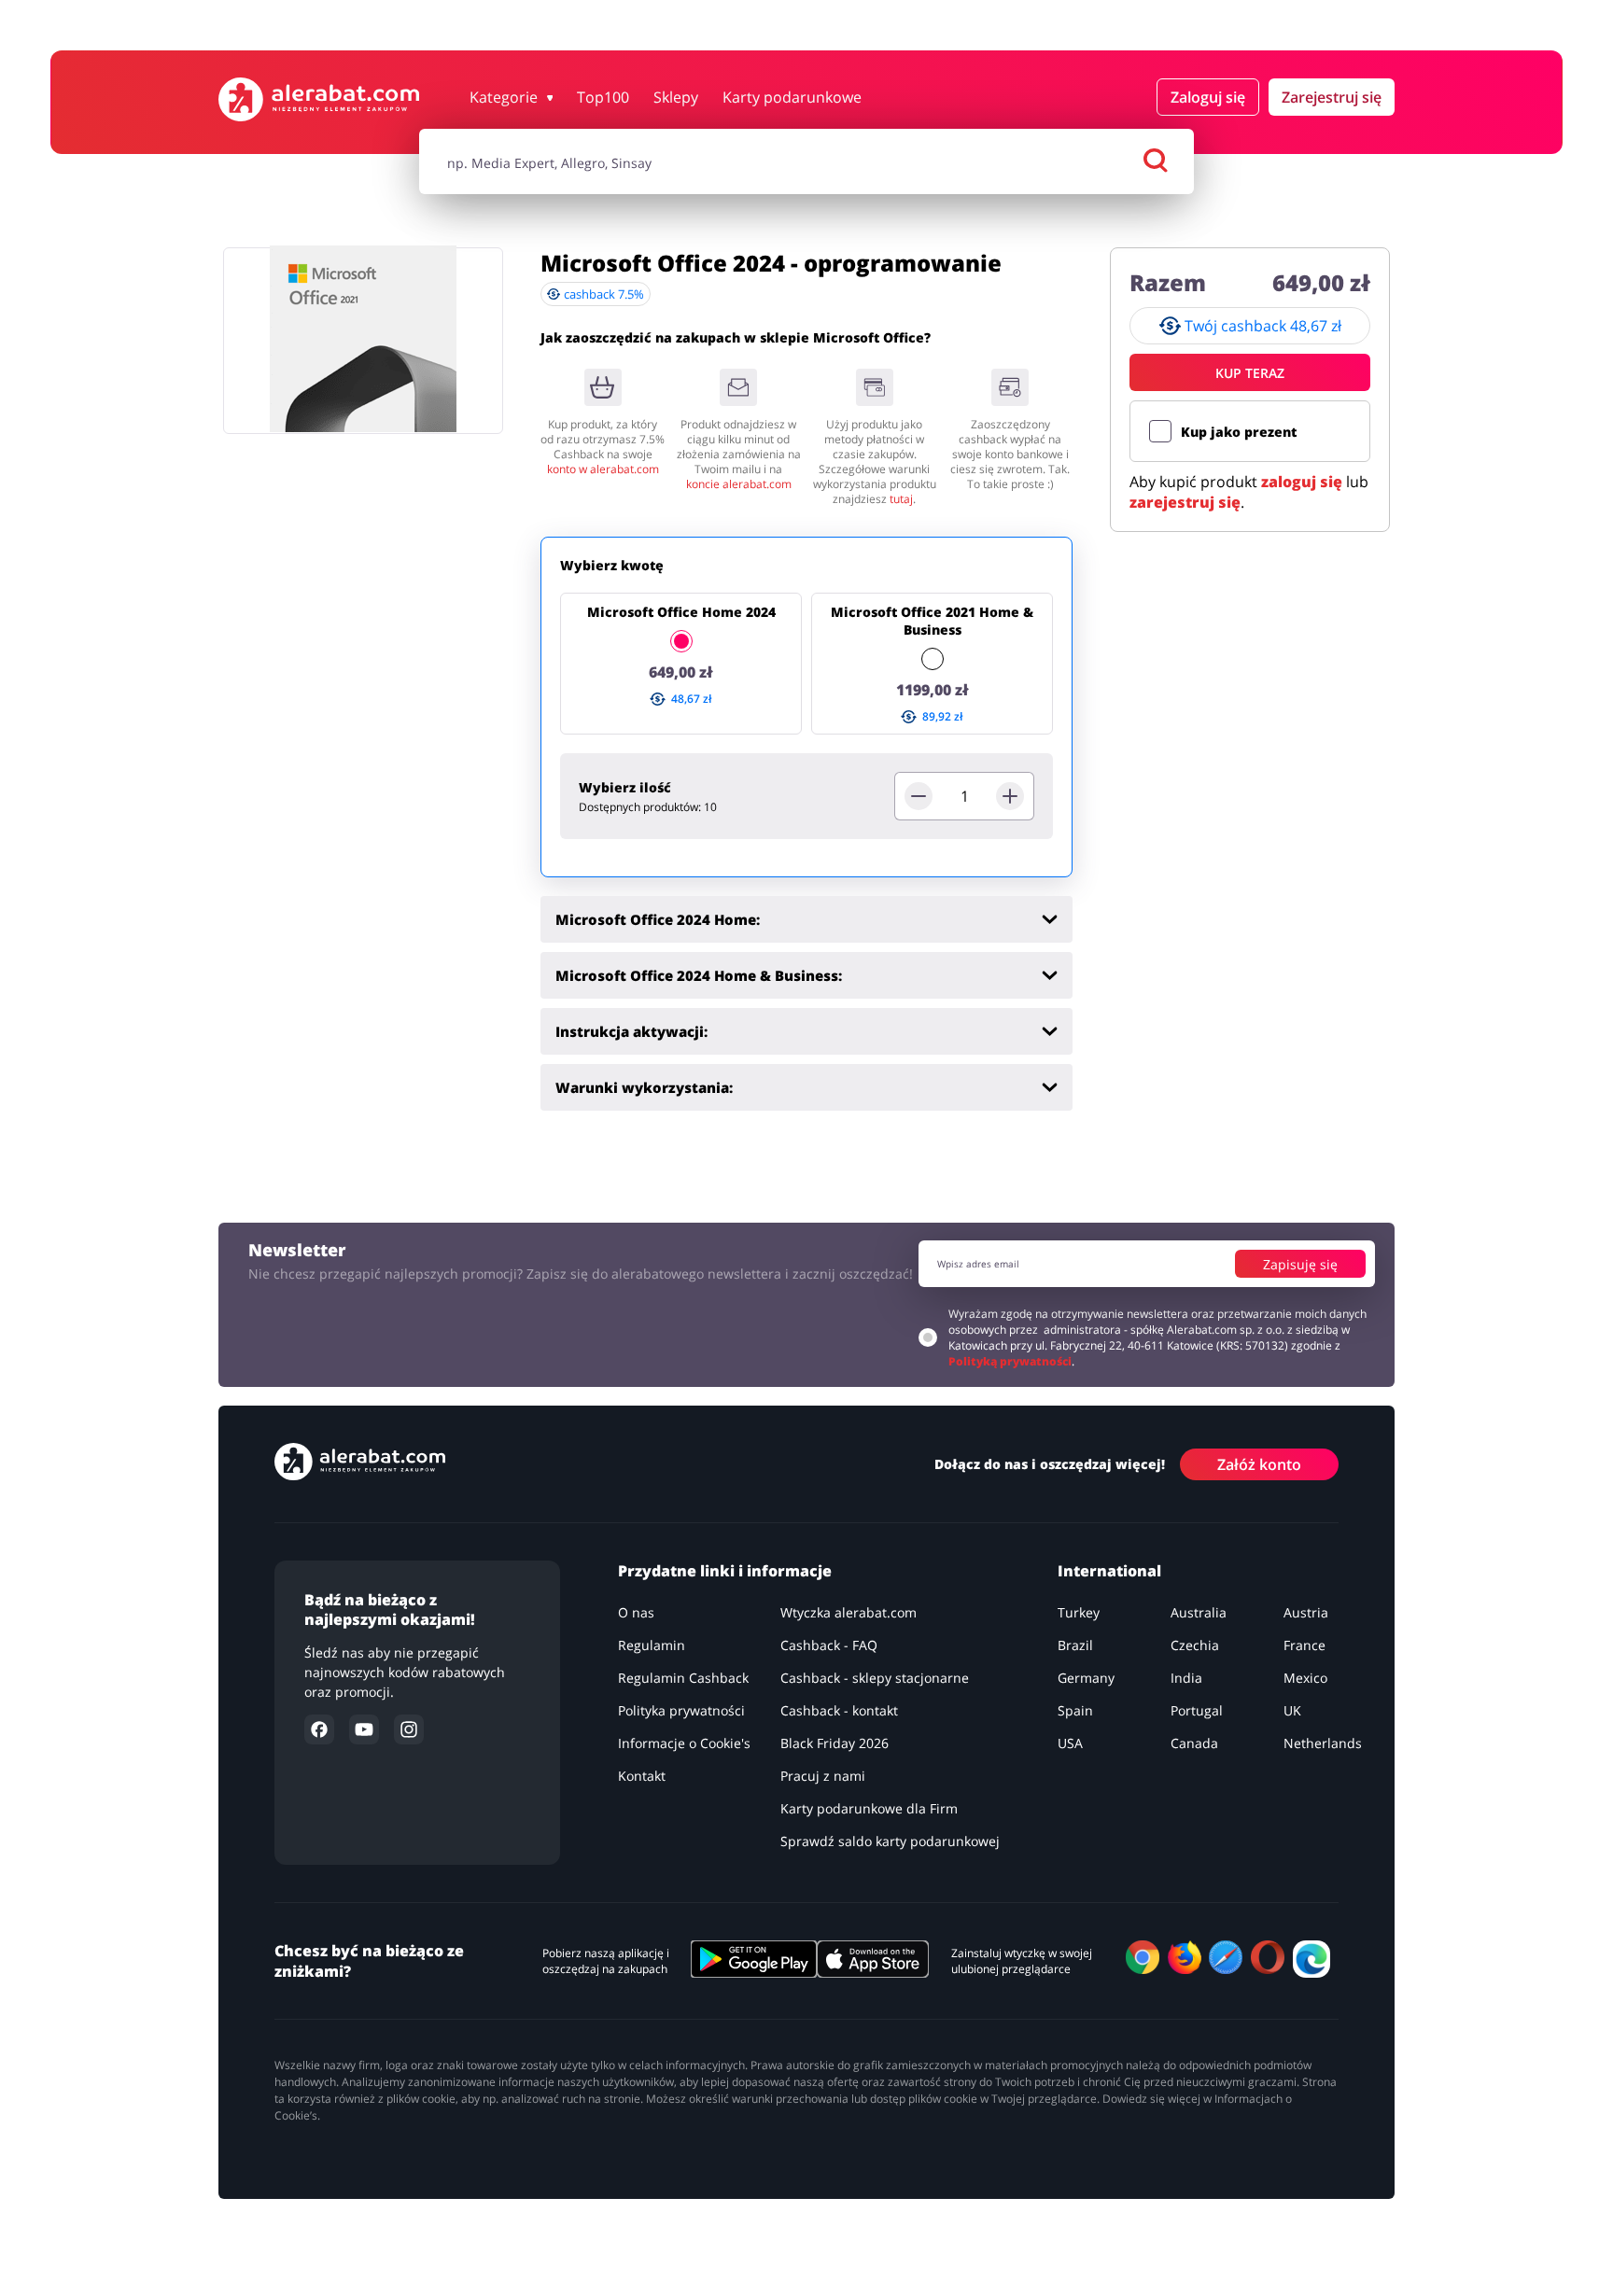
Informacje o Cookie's (684, 1743)
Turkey (1079, 1612)
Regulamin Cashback (683, 1678)
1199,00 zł (933, 690)
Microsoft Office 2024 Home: (658, 919)
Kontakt (642, 1776)
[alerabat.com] (319, 99)
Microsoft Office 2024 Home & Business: (699, 975)
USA (1070, 1743)
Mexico (1305, 1678)
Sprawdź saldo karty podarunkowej (890, 1841)
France (1304, 1645)
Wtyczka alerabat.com (849, 1612)
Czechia (1195, 1645)
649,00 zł (681, 672)
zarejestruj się (1185, 502)
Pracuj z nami (823, 1776)
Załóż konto (1259, 1464)
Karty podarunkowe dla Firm (869, 1808)
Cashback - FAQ (829, 1645)
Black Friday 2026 (835, 1743)
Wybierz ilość (625, 787)
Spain (1075, 1710)
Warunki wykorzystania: (644, 1087)
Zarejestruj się (1332, 97)
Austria (1306, 1612)
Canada (1194, 1743)
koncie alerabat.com (739, 484)
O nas (636, 1612)
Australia (1199, 1612)
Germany (1086, 1678)
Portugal (1197, 1710)
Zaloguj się (1208, 97)
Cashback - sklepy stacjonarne (875, 1678)
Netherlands (1323, 1743)
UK (1292, 1710)
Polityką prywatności (1010, 1361)
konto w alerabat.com (603, 469)
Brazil (1075, 1645)
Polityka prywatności (681, 1710)
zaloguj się (1302, 482)
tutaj (901, 499)
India (1186, 1678)
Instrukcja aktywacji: (631, 1031)
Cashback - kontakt (839, 1710)
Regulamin (652, 1645)
